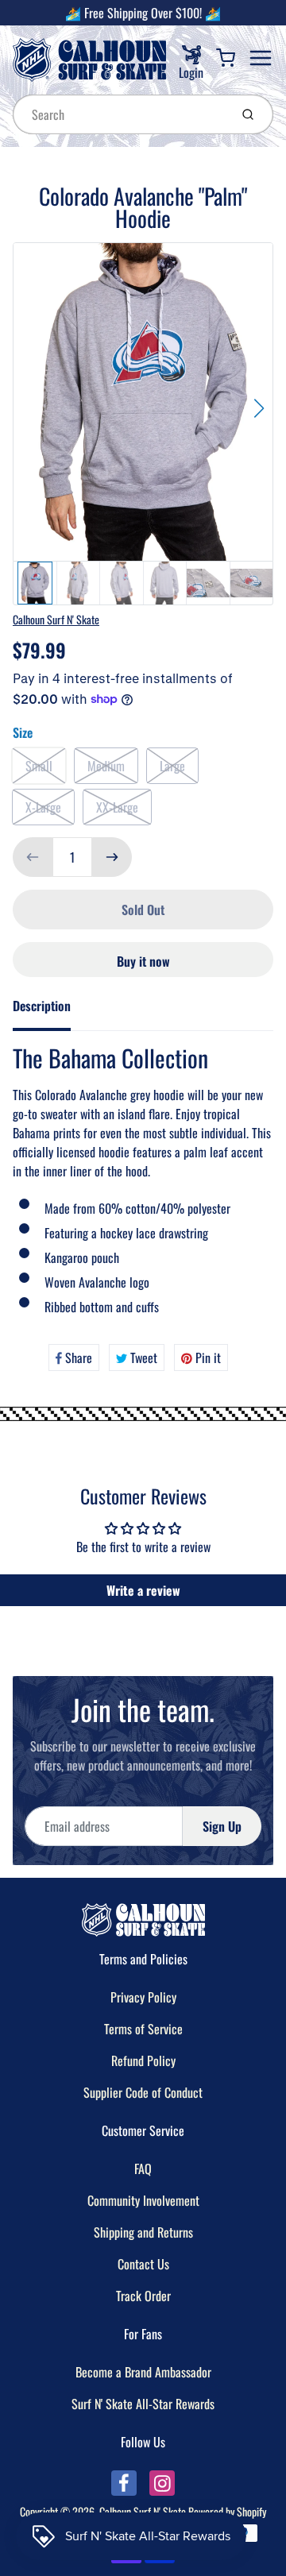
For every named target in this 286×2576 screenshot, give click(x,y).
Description (42, 1006)
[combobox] (120, 114)
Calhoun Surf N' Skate (56, 619)
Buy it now (143, 961)
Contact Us (143, 2264)
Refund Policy (143, 2060)
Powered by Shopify (227, 2511)
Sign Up (222, 1826)
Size (23, 732)
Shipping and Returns (143, 2232)
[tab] (51, 1010)
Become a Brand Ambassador (143, 2372)
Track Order (143, 2296)
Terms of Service (143, 2029)
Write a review (143, 1590)
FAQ (143, 2169)
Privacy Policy (143, 1997)
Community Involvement (143, 2200)
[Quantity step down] (33, 857)
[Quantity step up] (112, 857)
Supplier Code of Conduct (143, 2092)
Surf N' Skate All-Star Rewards (143, 2404)
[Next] (259, 408)
